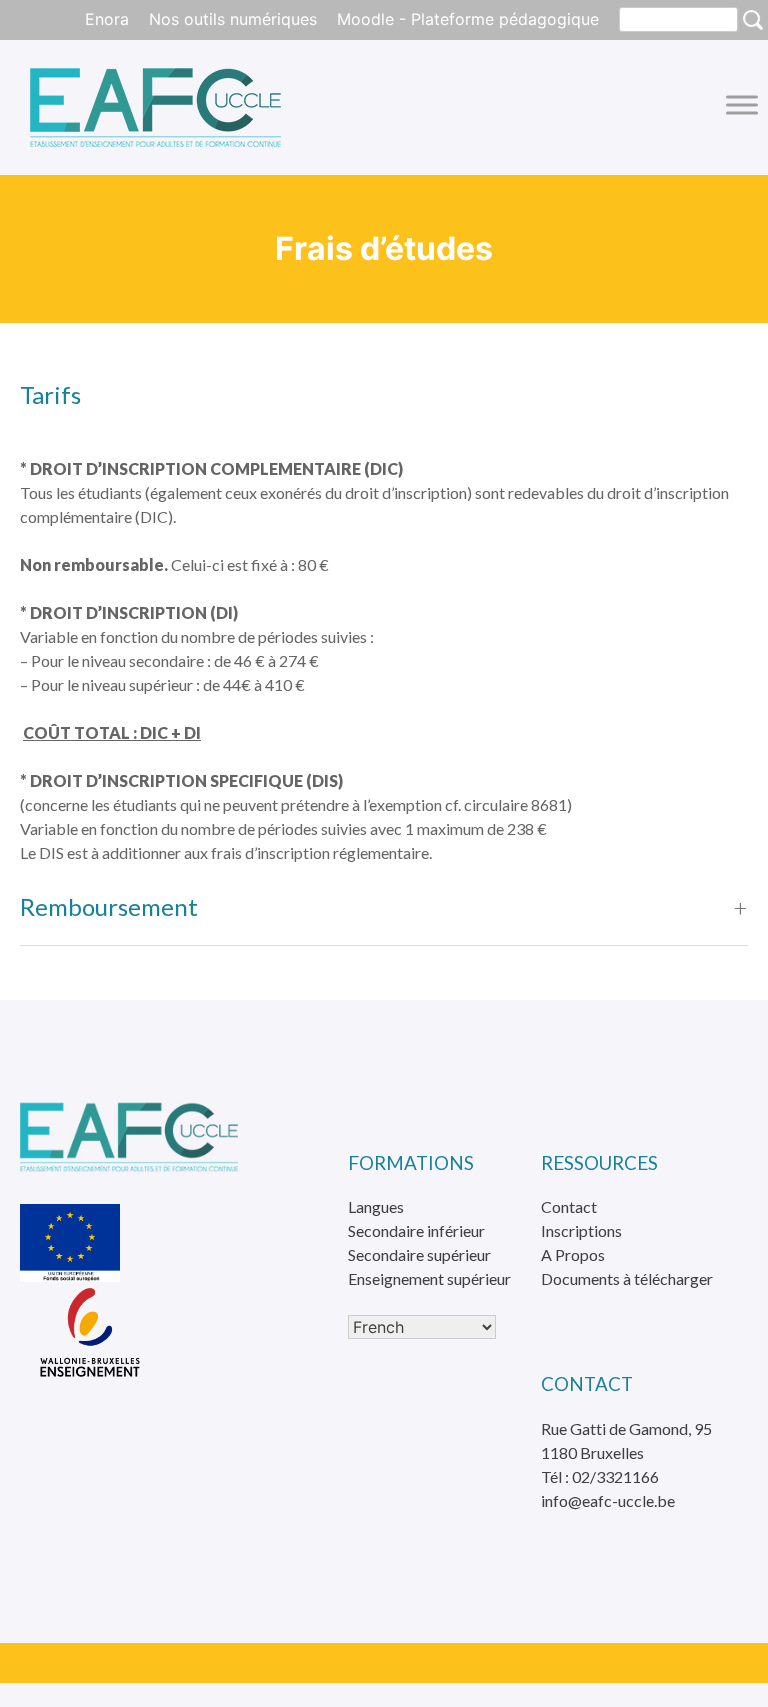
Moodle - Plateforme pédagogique (468, 19)
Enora (107, 19)
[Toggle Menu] (742, 104)
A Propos (573, 1254)
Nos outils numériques (233, 19)
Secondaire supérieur (419, 1254)
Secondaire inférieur (416, 1230)
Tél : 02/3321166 (600, 1476)
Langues (376, 1206)
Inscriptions (581, 1230)
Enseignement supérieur (429, 1278)
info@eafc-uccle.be (608, 1500)
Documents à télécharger (627, 1278)
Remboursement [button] (109, 906)
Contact (569, 1206)
